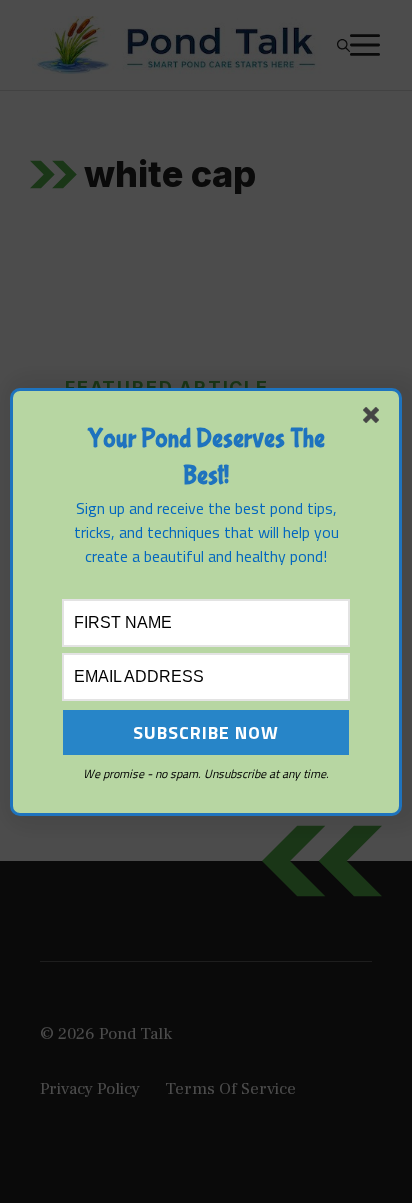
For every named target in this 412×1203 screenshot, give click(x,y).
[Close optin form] (375, 419)
